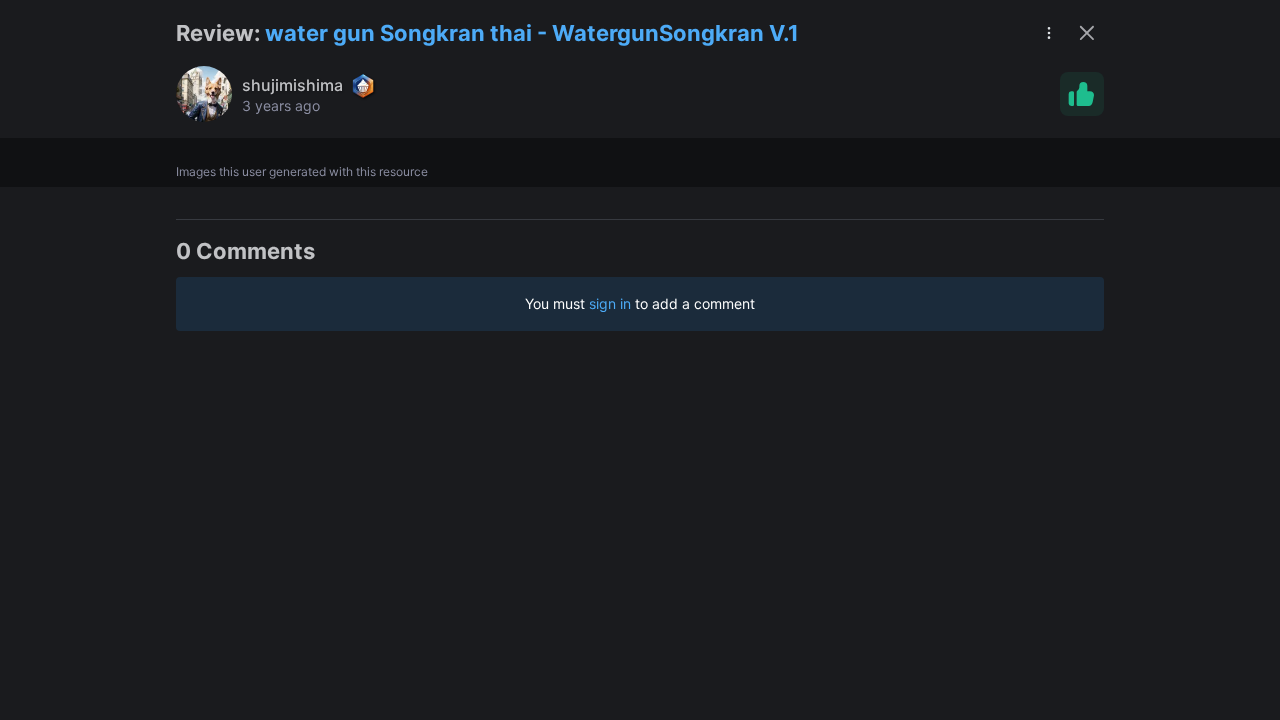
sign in (610, 303)
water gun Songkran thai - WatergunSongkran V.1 (532, 33)
